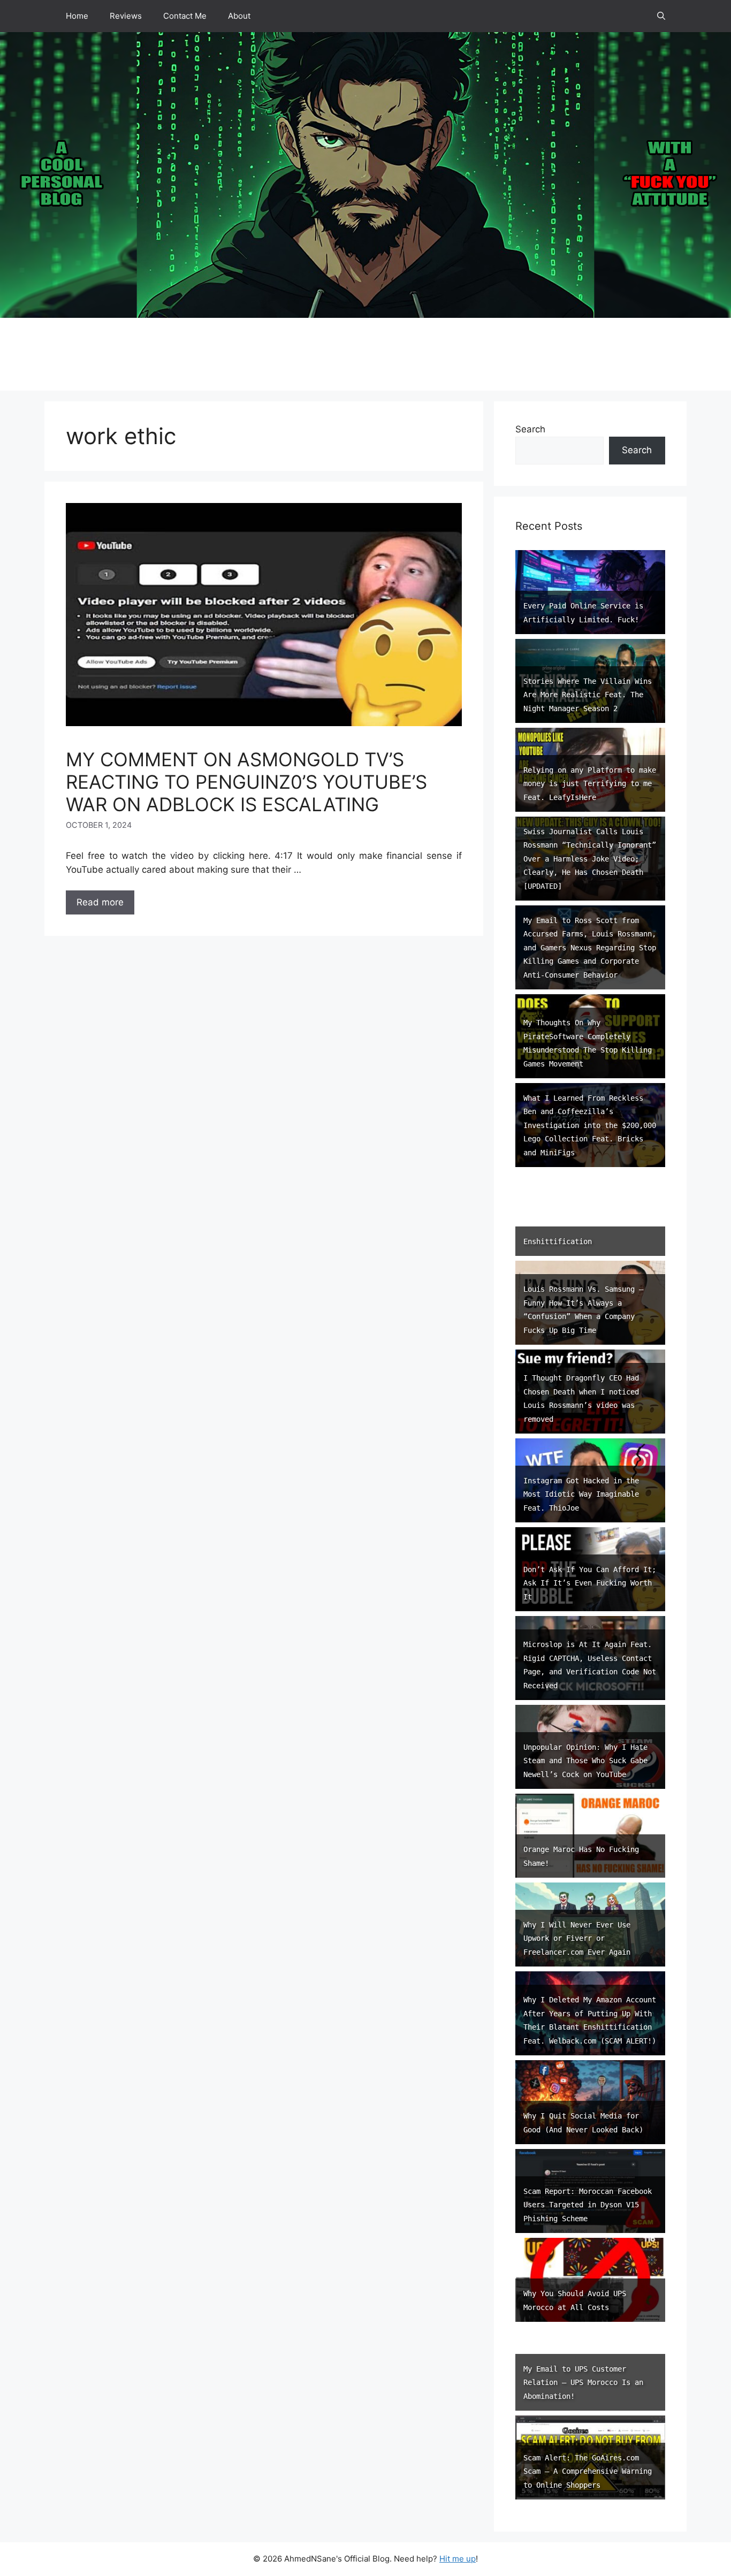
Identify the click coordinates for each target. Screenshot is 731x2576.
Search (530, 429)
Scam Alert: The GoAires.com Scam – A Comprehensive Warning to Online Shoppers (588, 2471)
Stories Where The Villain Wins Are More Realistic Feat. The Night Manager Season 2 (588, 695)
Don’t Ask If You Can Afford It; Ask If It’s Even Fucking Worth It (590, 1583)
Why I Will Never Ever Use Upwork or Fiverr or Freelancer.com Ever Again (577, 1938)
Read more (100, 902)
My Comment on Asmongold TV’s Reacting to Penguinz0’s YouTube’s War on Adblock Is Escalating (246, 782)
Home (77, 16)
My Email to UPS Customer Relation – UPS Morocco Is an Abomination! (583, 2383)
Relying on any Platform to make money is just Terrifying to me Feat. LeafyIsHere (590, 784)
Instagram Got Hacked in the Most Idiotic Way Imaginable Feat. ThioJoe (581, 1494)
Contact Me (185, 16)
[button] (661, 16)
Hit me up (458, 2559)
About (239, 16)
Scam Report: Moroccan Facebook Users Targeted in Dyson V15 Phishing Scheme (588, 2205)
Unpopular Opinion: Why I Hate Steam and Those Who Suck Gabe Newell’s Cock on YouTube (585, 1761)
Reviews (126, 16)
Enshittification (558, 1241)
